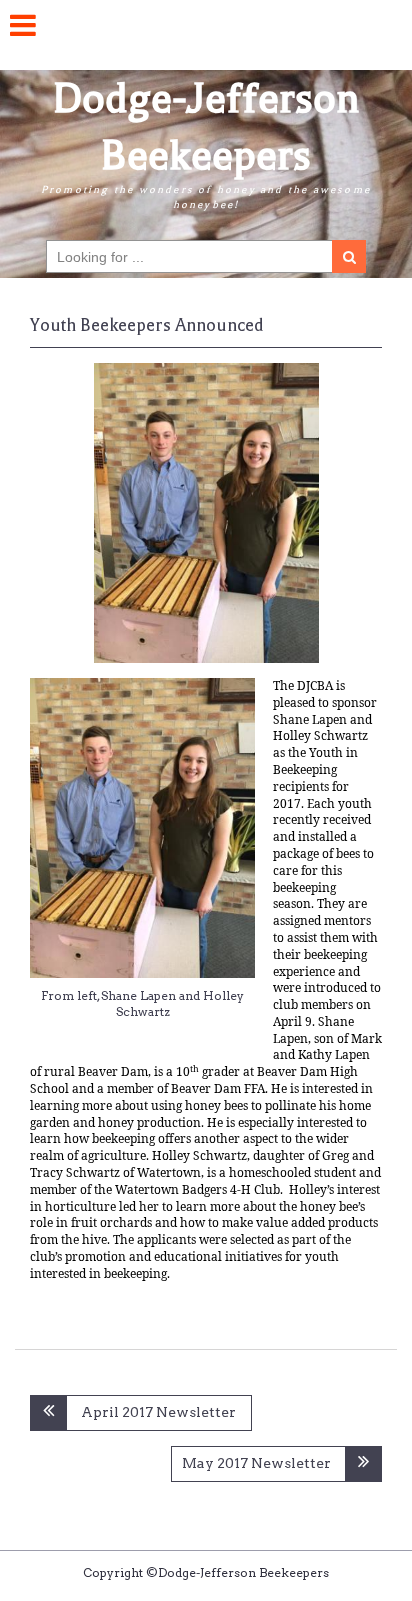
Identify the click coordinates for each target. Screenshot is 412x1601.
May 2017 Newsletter (256, 1463)
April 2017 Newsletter (158, 1412)
